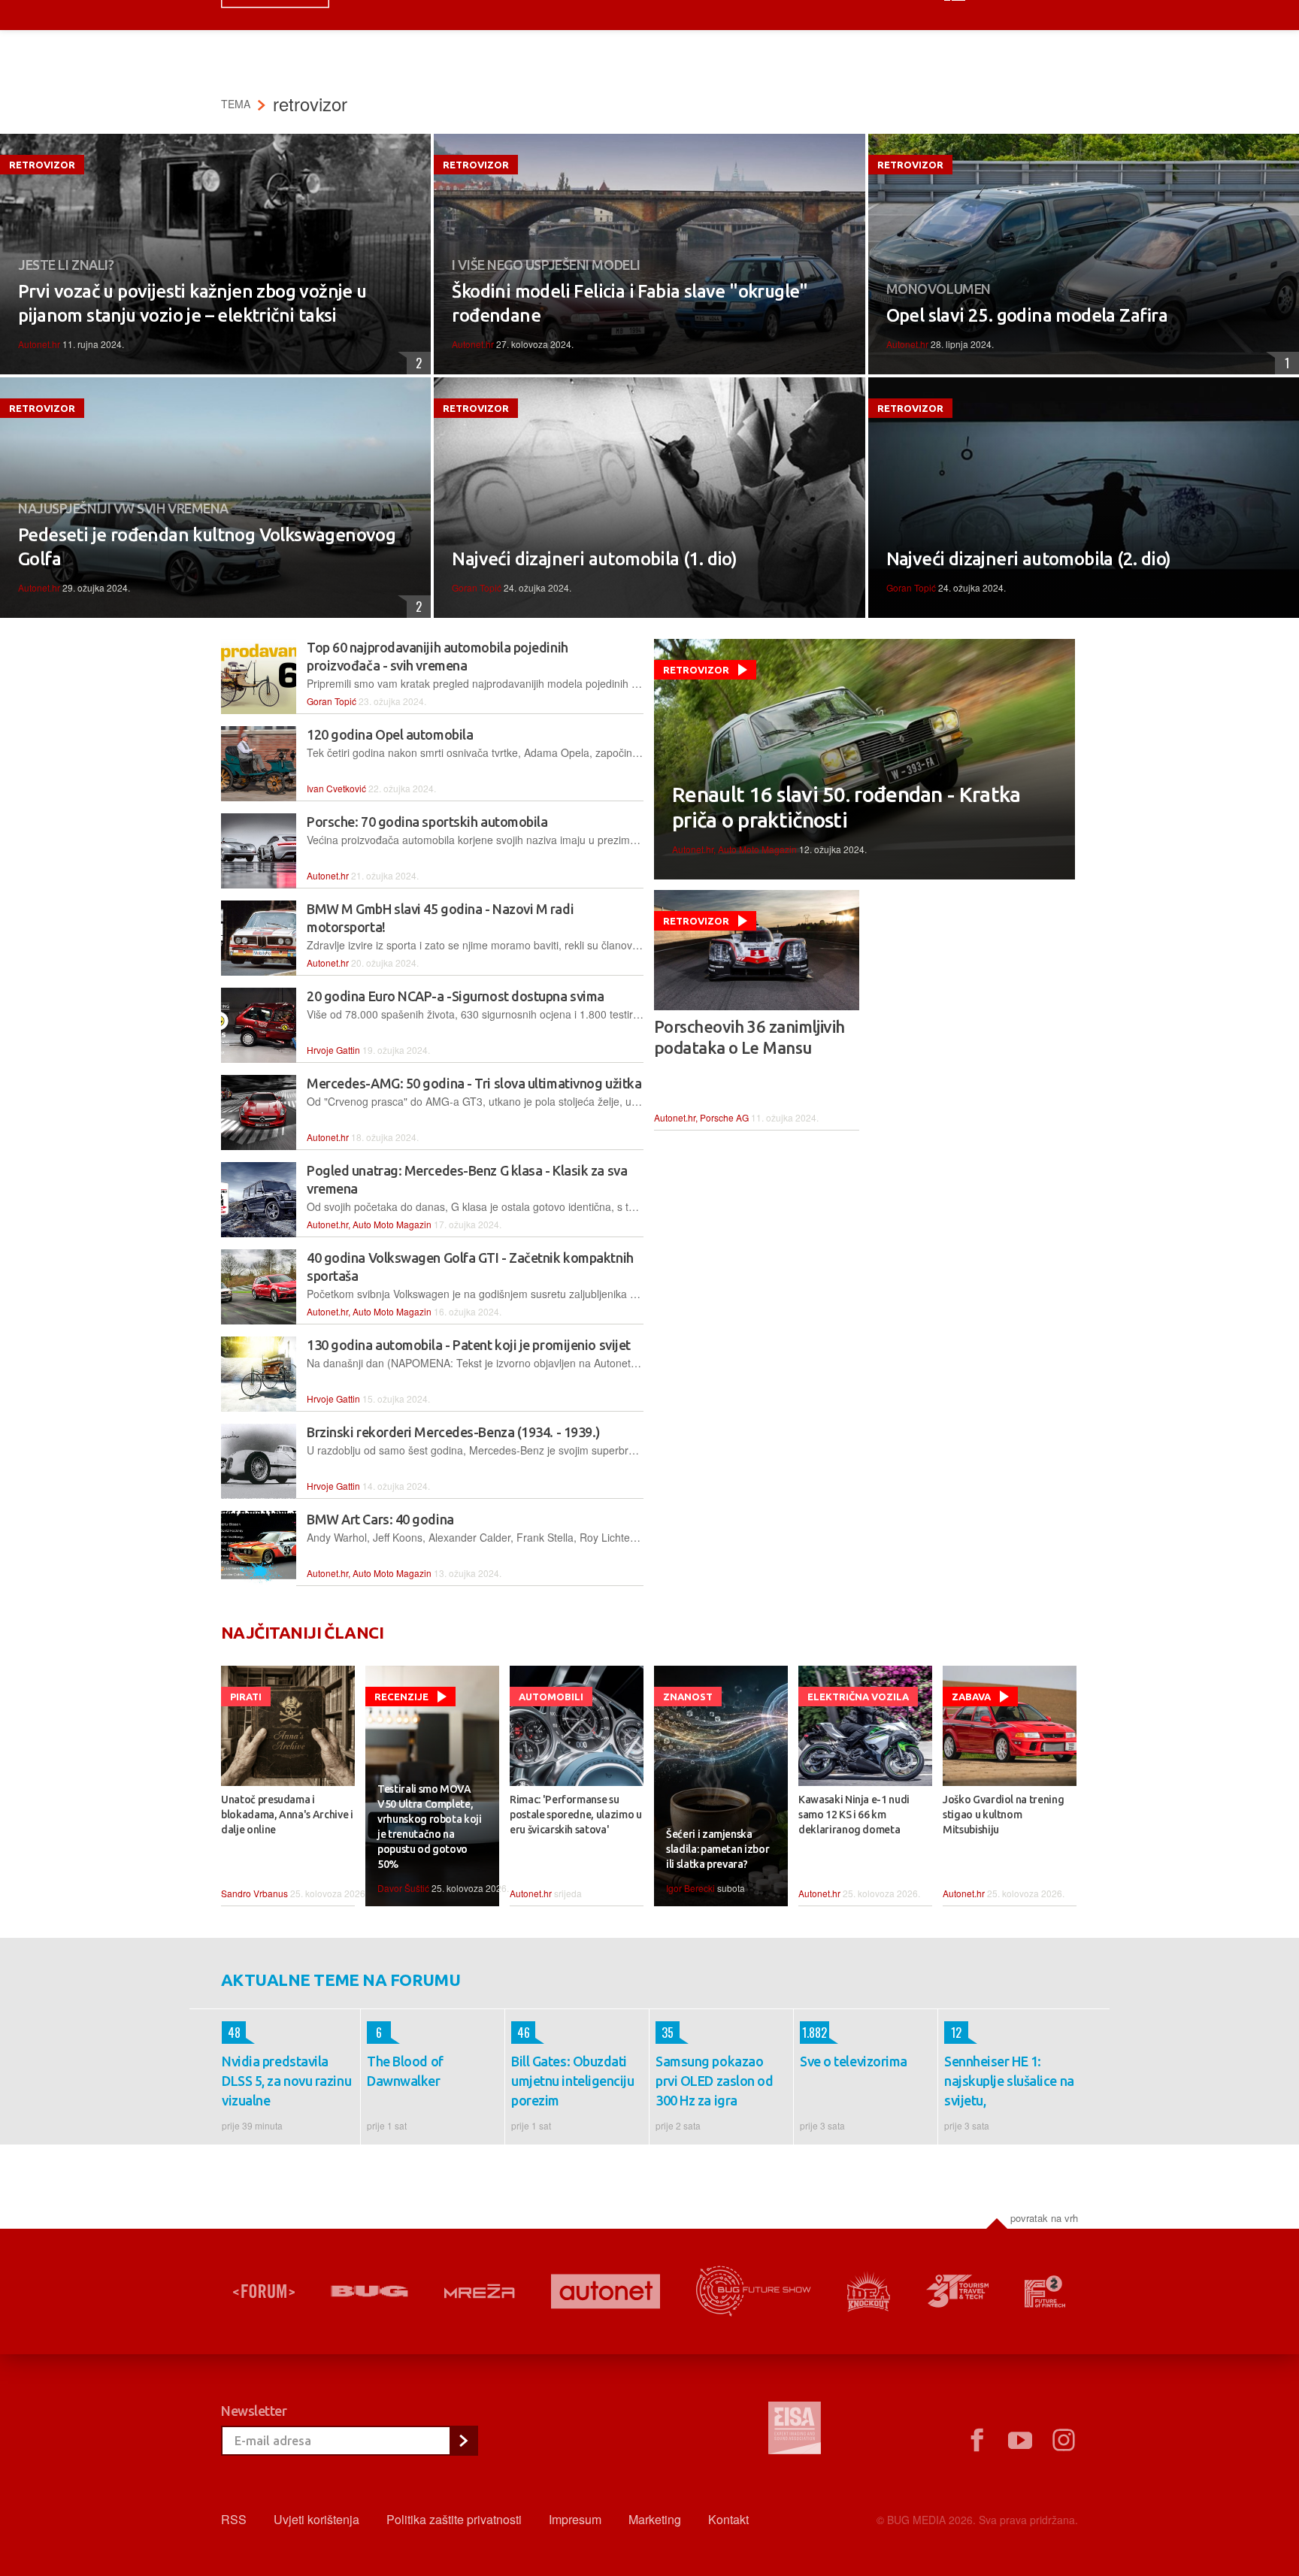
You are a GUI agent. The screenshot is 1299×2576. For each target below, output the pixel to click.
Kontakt (728, 2519)
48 (231, 2033)
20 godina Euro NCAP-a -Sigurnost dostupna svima (456, 996)
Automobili (551, 1697)
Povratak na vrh (1044, 2218)
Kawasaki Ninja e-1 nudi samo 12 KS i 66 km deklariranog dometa (854, 1815)
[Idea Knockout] (869, 2291)
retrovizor (42, 165)
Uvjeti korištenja (316, 2519)
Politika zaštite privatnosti (454, 2519)
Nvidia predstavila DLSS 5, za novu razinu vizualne (286, 2081)
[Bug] (369, 2291)
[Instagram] (1064, 2441)
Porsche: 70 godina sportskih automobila (427, 822)
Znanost (688, 1697)
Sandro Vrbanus (254, 1893)
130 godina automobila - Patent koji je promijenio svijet (469, 1345)
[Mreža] (480, 2291)
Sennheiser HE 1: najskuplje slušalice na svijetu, (1009, 2081)
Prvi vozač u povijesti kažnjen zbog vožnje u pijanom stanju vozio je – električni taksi (192, 303)
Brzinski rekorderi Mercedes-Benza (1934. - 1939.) (454, 1432)
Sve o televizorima (854, 2061)
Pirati (246, 1697)
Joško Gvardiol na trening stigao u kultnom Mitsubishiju (1003, 1815)
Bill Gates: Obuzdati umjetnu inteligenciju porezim (573, 2081)
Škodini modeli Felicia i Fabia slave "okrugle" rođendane (630, 303)
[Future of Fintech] (1045, 2291)
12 (953, 2033)
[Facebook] (977, 2441)
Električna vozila (858, 1697)
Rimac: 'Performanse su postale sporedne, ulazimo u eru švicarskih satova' (576, 1815)
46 (521, 2033)
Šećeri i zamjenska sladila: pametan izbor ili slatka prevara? (718, 1849)
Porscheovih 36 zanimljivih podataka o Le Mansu (749, 1037)
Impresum (575, 2519)
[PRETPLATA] (463, 2441)
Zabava (971, 1697)
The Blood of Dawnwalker (405, 2071)
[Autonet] (606, 2291)
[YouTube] (1020, 2441)
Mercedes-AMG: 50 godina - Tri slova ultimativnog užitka (474, 1083)
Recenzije (401, 1697)
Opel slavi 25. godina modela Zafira (1027, 315)
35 (665, 2033)
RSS (234, 2519)
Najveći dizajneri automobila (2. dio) (1029, 559)
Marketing (655, 2519)
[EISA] (795, 2430)
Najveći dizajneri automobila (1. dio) (594, 559)
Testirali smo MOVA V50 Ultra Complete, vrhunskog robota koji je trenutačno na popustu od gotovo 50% (430, 1827)
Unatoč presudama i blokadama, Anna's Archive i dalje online (287, 1815)
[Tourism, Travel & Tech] (958, 2291)
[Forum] (264, 2291)
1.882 (813, 2033)
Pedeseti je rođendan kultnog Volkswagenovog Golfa (207, 547)
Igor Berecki (690, 1888)
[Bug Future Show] (754, 2291)
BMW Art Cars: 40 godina (380, 1519)
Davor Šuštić (403, 1888)
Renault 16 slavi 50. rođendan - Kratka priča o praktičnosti (846, 807)
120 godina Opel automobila (390, 734)
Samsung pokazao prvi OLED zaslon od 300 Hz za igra (714, 2081)
